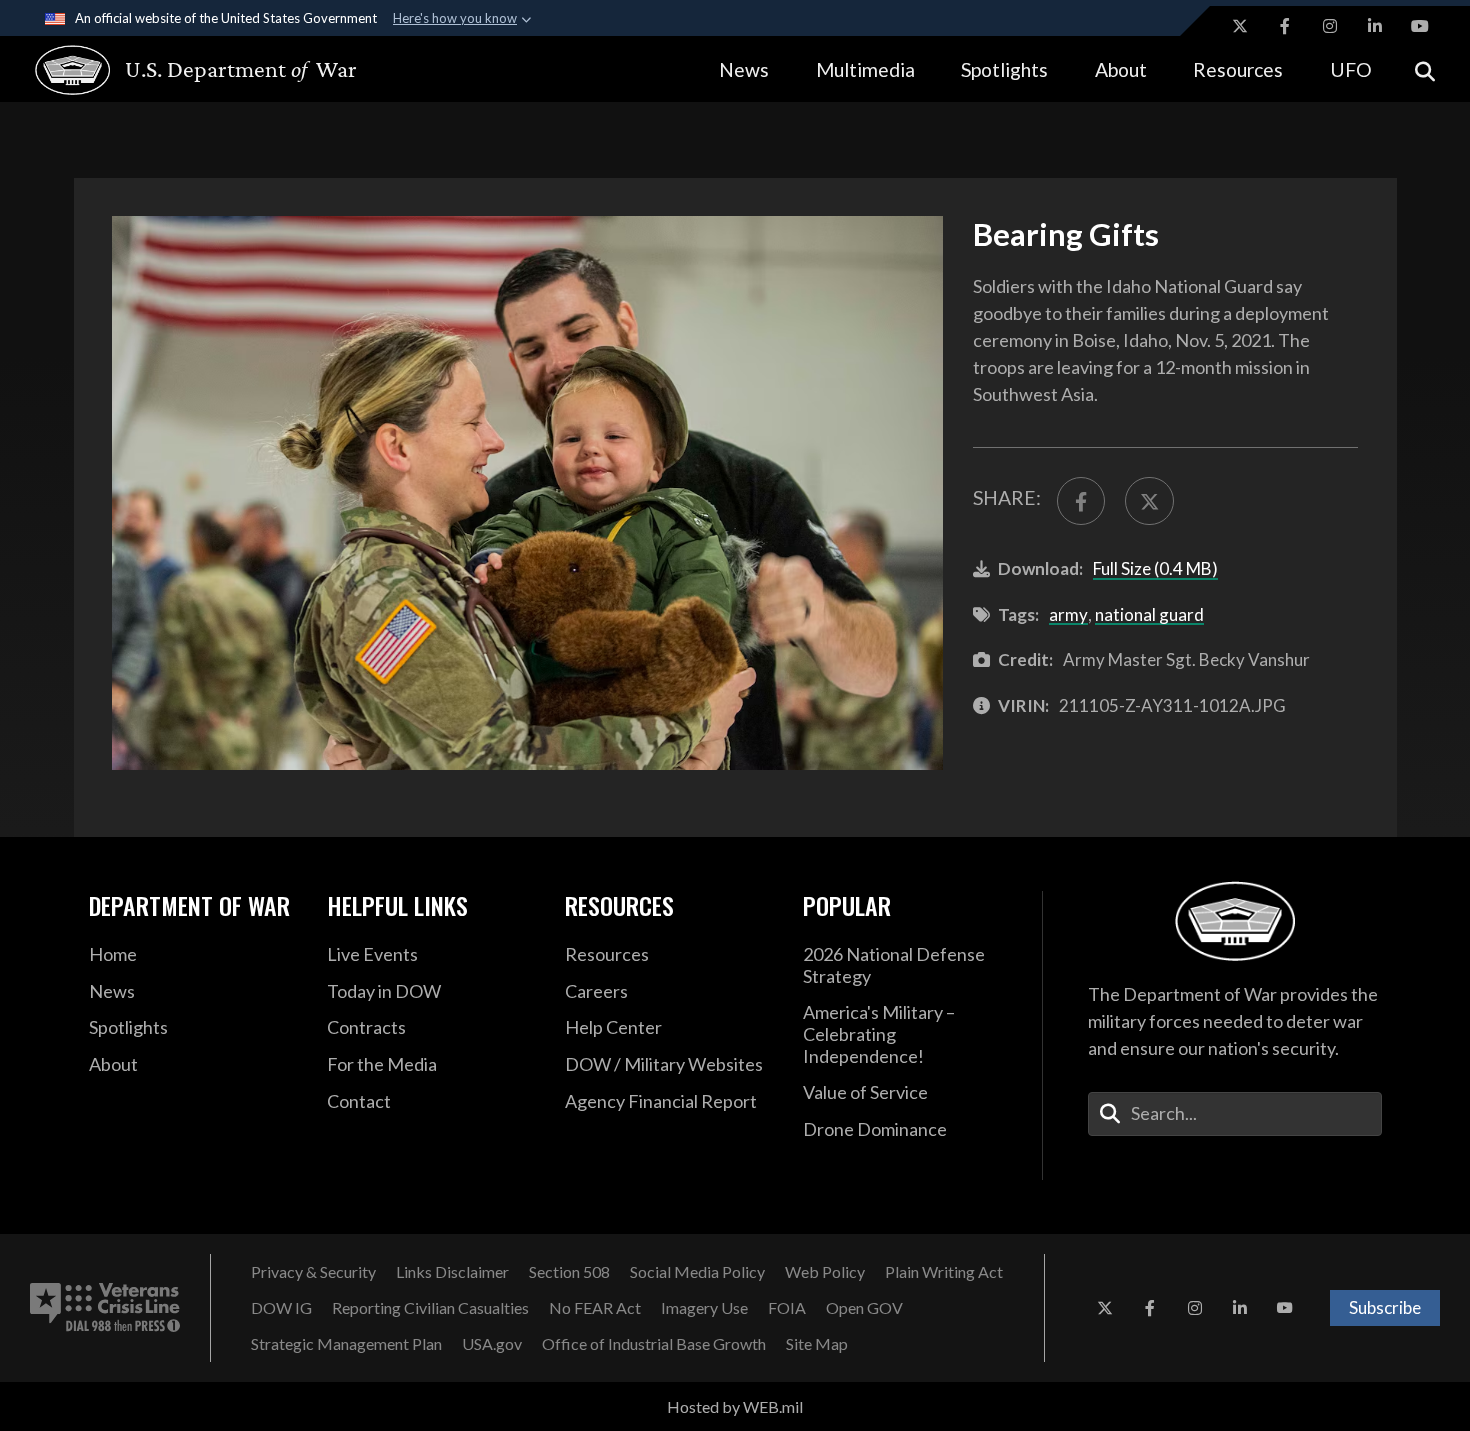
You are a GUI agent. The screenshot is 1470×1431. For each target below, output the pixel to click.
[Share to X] (1149, 501)
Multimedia (865, 69)
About (1121, 69)
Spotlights (1004, 69)
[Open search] (1425, 69)
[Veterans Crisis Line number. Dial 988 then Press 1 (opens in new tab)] (105, 1308)
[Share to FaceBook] (1081, 501)
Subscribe (1385, 1307)
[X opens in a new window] (1240, 26)
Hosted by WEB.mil (735, 1406)
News (744, 69)
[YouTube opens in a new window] (1420, 26)
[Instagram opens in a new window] (1330, 26)
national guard (1149, 614)
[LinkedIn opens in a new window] (1375, 26)
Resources (1238, 69)
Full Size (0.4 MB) (1155, 568)
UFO (1351, 69)
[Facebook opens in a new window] (1285, 26)
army (1068, 614)
